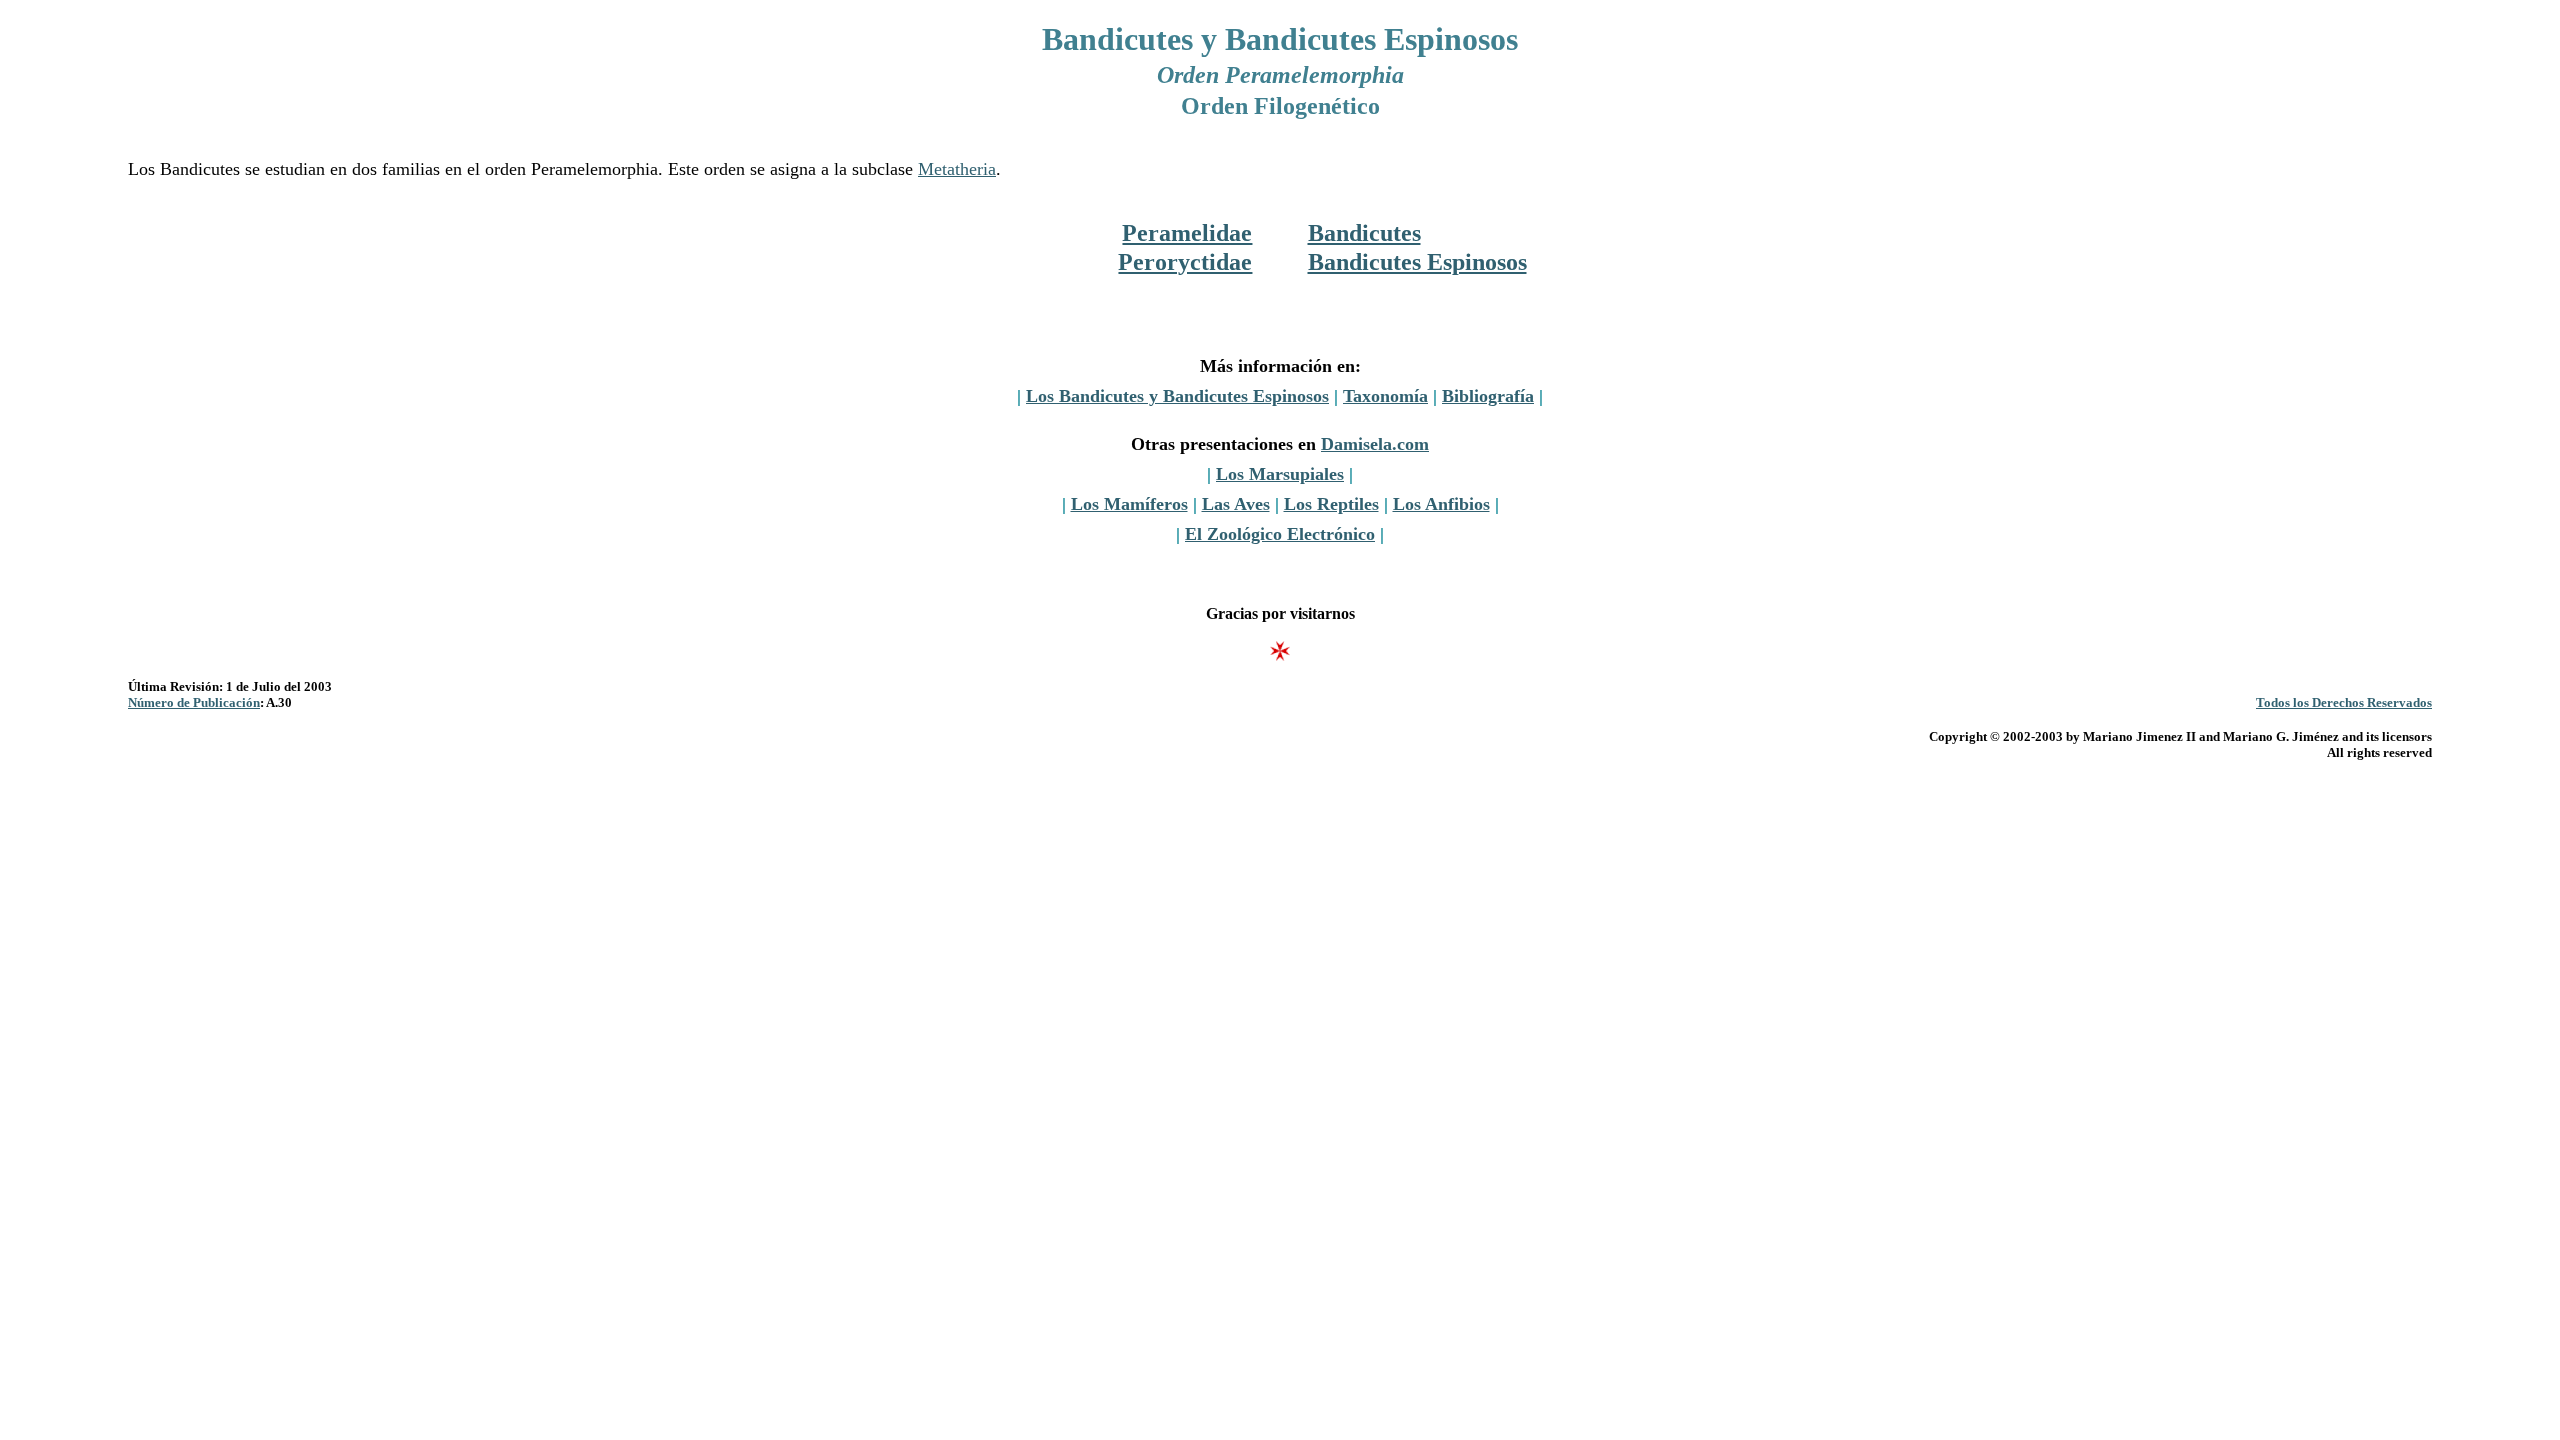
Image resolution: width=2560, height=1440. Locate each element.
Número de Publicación (194, 702)
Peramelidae (1187, 233)
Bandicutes (1364, 233)
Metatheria (957, 169)
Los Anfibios (1441, 504)
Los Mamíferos (1129, 504)
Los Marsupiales (1280, 474)
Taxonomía (1385, 396)
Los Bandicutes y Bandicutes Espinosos (1177, 396)
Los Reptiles (1331, 504)
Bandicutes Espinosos (1417, 262)
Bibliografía (1488, 396)
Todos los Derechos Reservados (2344, 702)
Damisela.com (1375, 444)
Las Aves (1236, 504)
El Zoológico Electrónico (1280, 534)
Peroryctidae (1185, 262)
